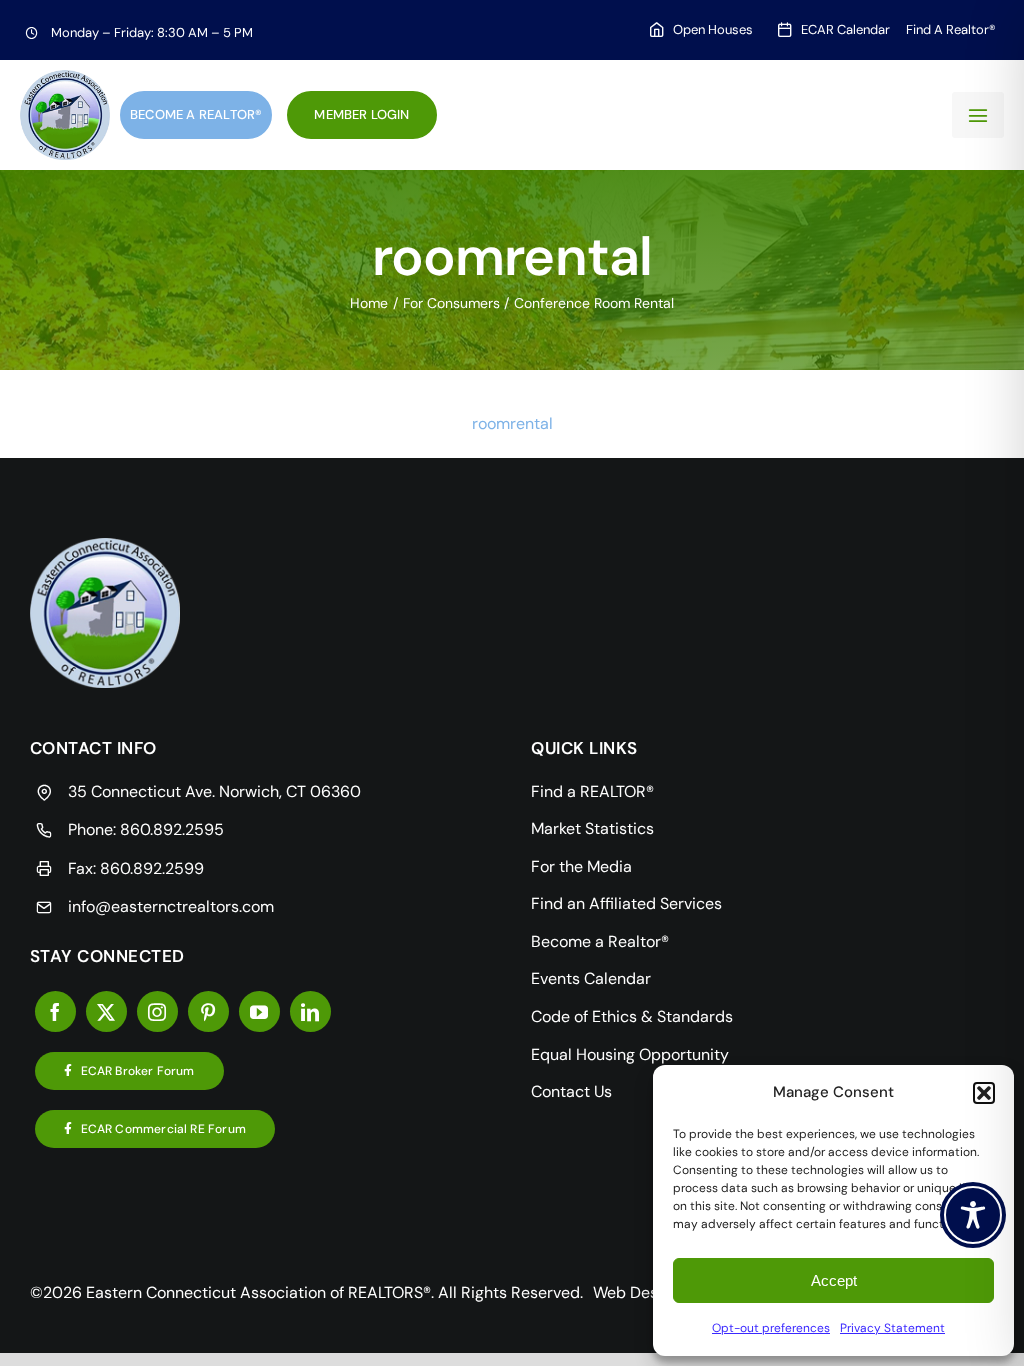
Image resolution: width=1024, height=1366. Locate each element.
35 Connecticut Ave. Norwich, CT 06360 (214, 791)
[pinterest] (208, 1011)
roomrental (512, 423)
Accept (834, 1280)
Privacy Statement (892, 1328)
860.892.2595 (172, 829)
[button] (984, 1093)
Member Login (361, 114)
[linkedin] (310, 1011)
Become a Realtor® (196, 114)
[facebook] (55, 1011)
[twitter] (106, 1011)
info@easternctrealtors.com (171, 906)
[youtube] (259, 1011)
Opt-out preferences (771, 1328)
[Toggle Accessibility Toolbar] (973, 1215)
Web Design (636, 1292)
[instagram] (157, 1011)
